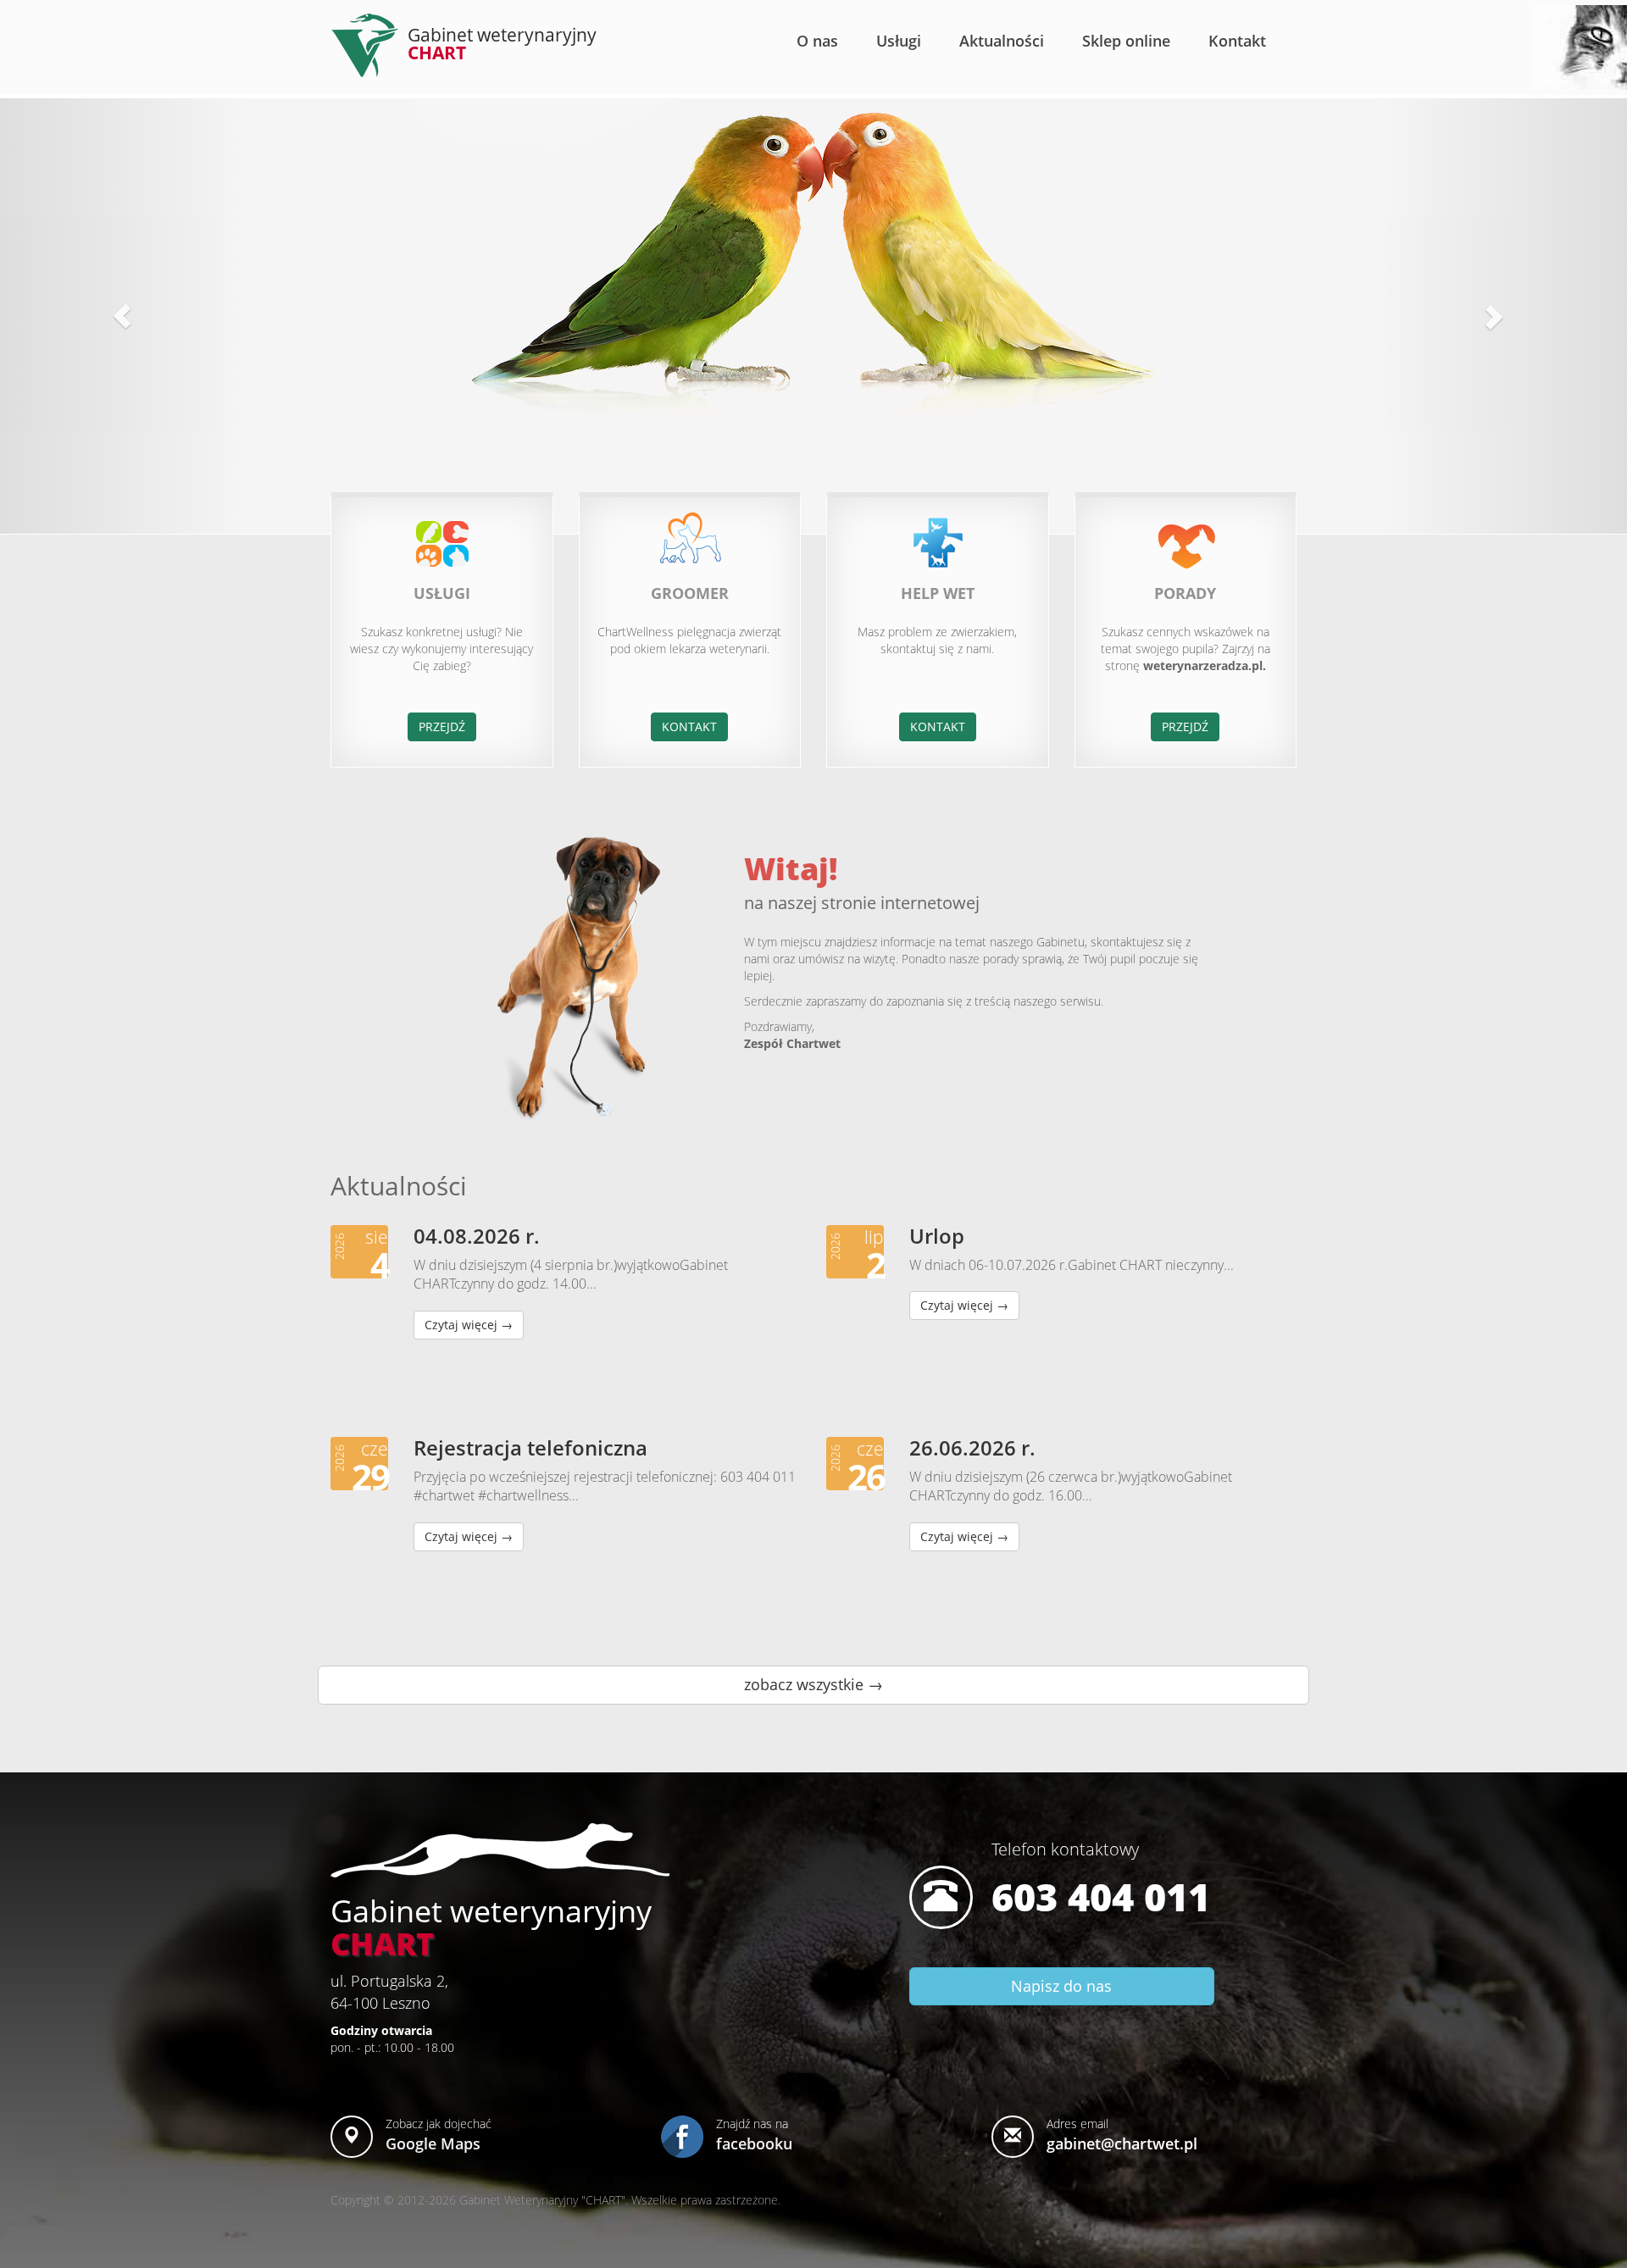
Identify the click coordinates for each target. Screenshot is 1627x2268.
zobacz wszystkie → (813, 1684)
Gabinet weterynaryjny (502, 44)
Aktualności (1002, 41)
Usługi (899, 41)
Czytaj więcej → (469, 1325)
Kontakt (1237, 41)
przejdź (442, 726)
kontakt (689, 726)
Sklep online (1126, 41)
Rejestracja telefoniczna (530, 1447)
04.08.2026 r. (477, 1236)
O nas (817, 41)
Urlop (937, 1236)
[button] (122, 316)
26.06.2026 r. (972, 1447)
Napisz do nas (1061, 1986)
